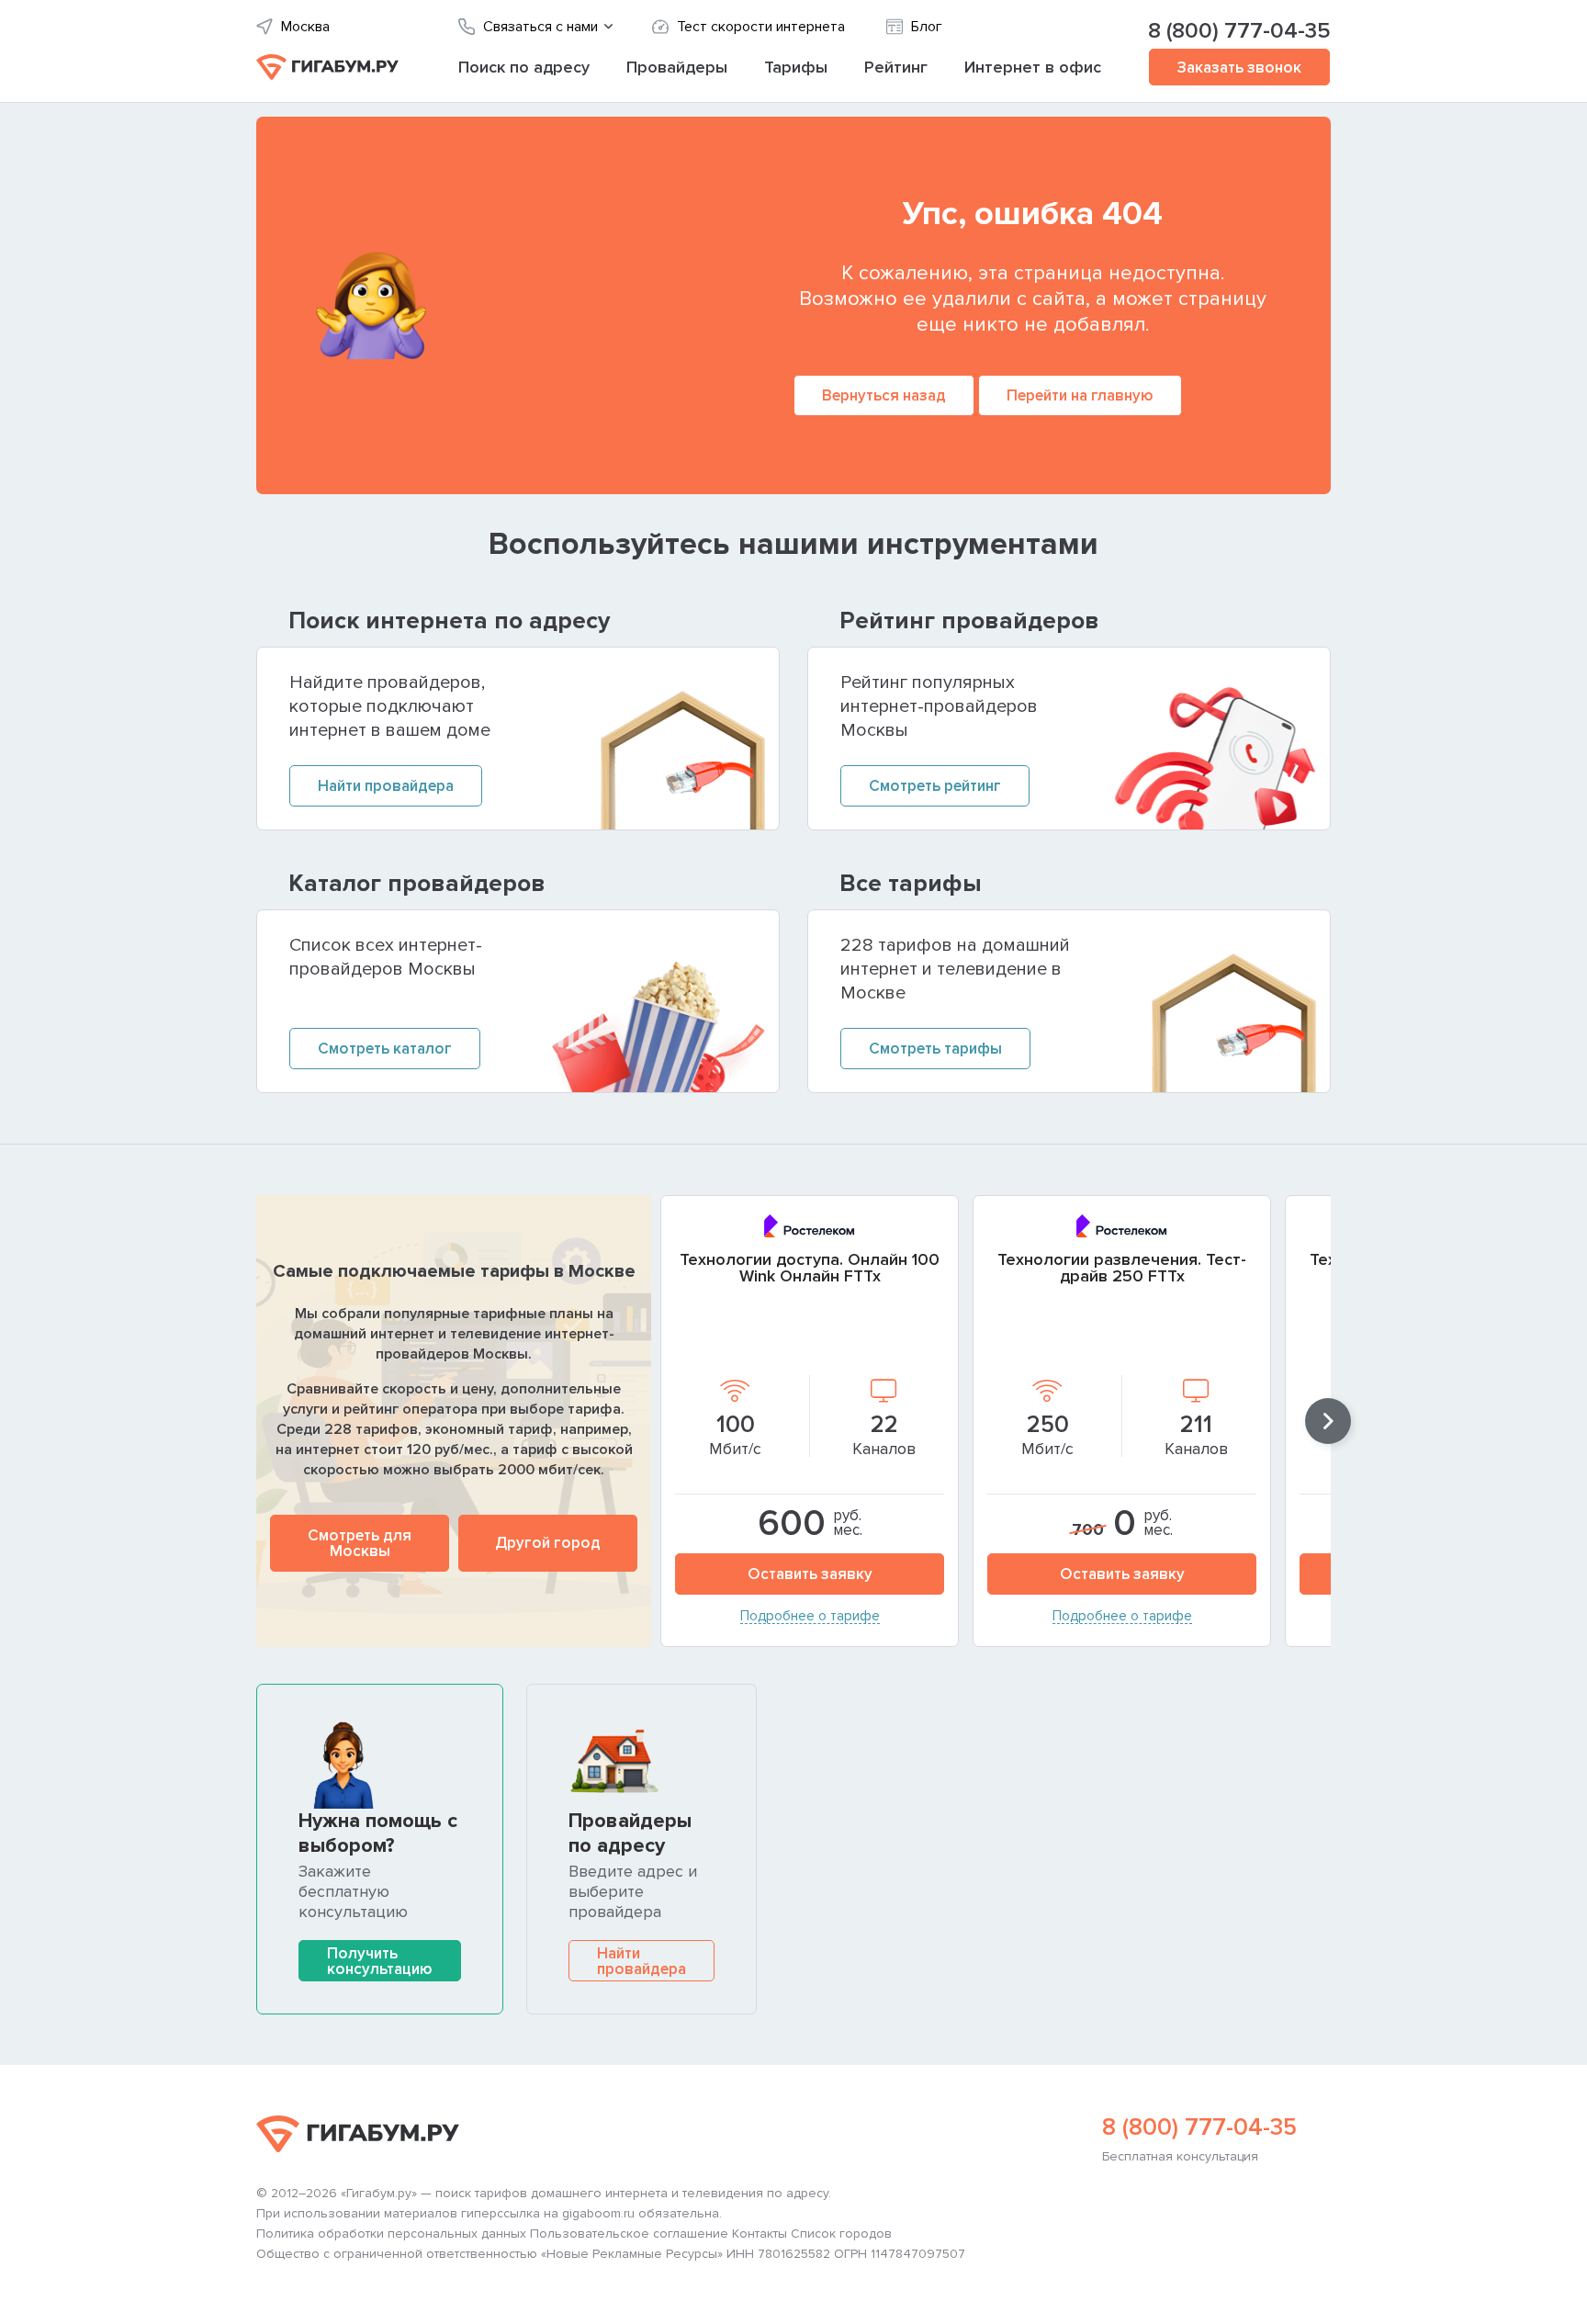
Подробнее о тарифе (810, 1617)
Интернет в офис (1033, 67)
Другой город (548, 1543)
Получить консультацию (380, 1961)
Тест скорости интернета (761, 27)
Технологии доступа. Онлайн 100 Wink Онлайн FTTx (810, 1268)
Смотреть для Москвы (360, 1543)
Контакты (760, 2234)
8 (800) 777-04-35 (1239, 31)
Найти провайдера (642, 1961)
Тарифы (796, 67)
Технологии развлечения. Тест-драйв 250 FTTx (1122, 1268)
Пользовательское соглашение (629, 2234)
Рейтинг (896, 67)
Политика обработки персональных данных (391, 2234)
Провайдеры (677, 67)
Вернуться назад (884, 395)
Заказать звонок (1239, 68)
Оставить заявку (810, 1574)
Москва (305, 27)
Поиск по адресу (524, 67)
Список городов (841, 2234)
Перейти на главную (1080, 395)
